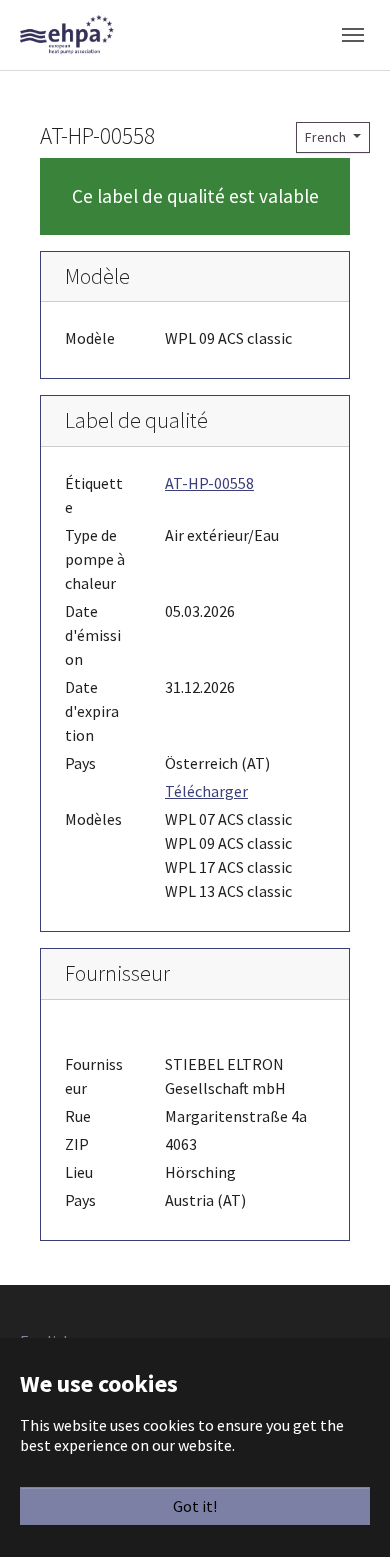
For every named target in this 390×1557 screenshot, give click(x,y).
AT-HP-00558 (209, 483)
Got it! (195, 1506)
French (327, 137)
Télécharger (206, 791)
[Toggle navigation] (353, 35)
